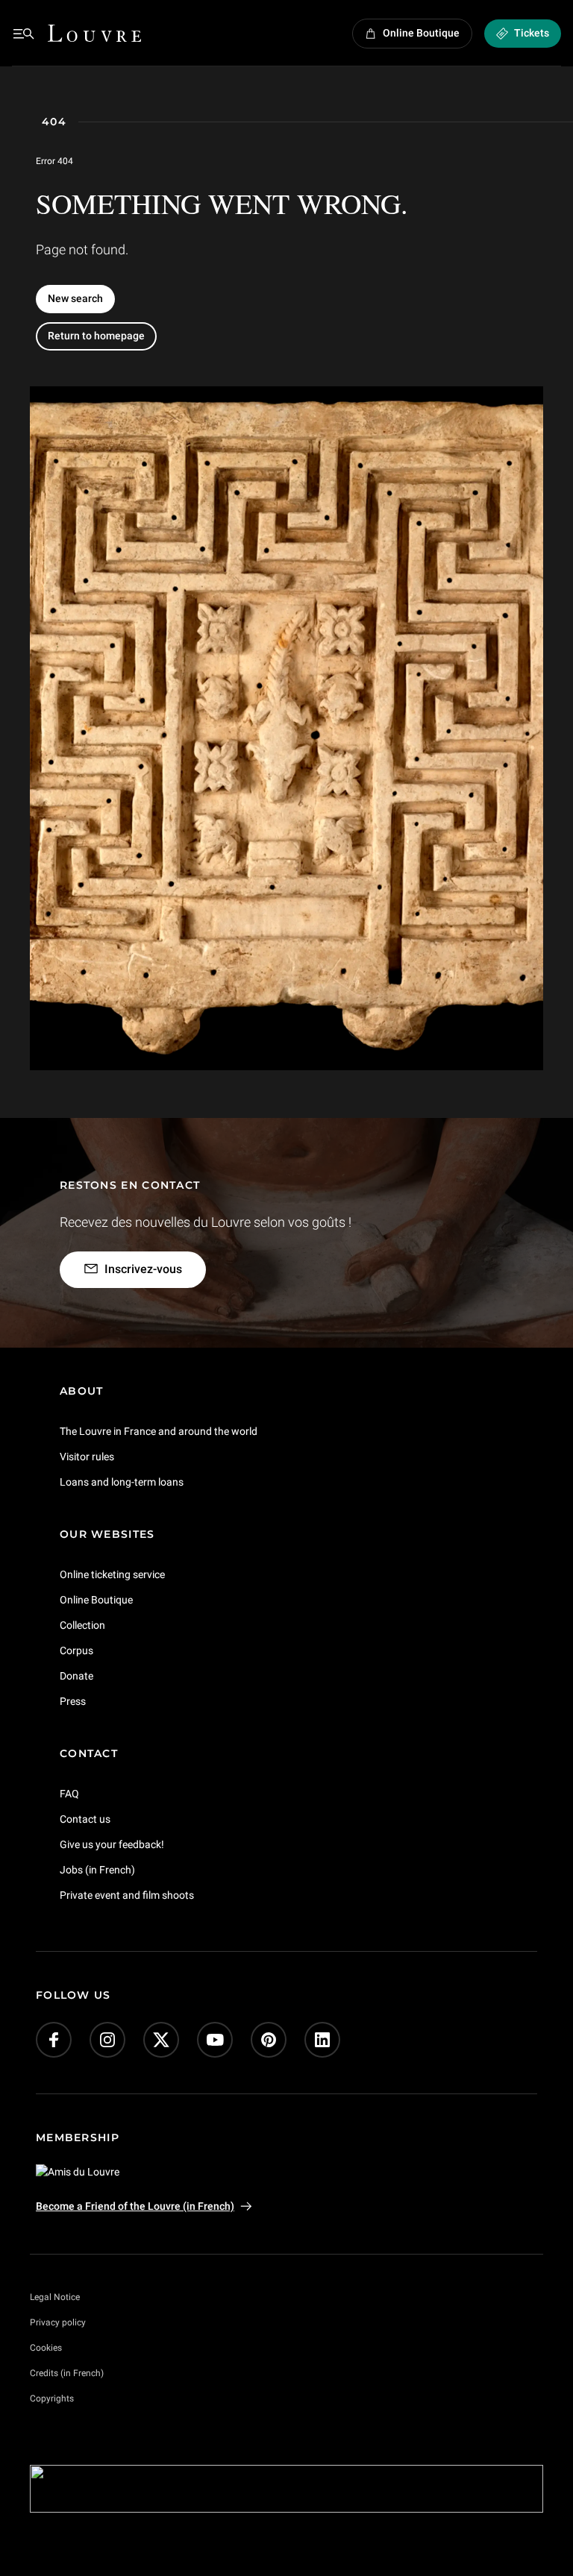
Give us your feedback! (112, 1844)
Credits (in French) (67, 2373)
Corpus (76, 1650)
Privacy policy (58, 2322)
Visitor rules (87, 1457)
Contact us (85, 1819)
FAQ (69, 1794)
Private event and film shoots (127, 1894)
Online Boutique (96, 1600)
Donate (76, 1676)
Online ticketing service (112, 1574)
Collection (82, 1625)
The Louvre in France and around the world (159, 1431)
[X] (161, 2040)
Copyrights (52, 2398)
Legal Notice (55, 2297)
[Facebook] (54, 2040)
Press (73, 1701)
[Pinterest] (269, 2040)
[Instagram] (107, 2040)
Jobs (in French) (97, 1869)
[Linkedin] (322, 2040)
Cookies (46, 2348)
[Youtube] (215, 2040)
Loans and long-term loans (122, 1482)
